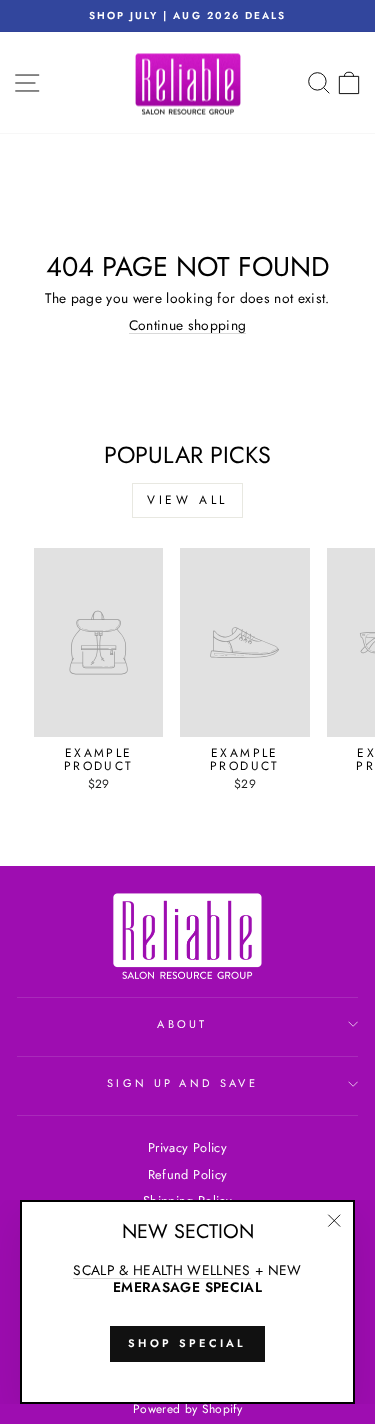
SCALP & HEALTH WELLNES (162, 1271)
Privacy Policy (187, 1147)
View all (187, 500)
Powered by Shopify (187, 1409)
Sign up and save (182, 1083)
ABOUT (182, 1024)
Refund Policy (188, 1174)
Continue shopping (188, 326)
